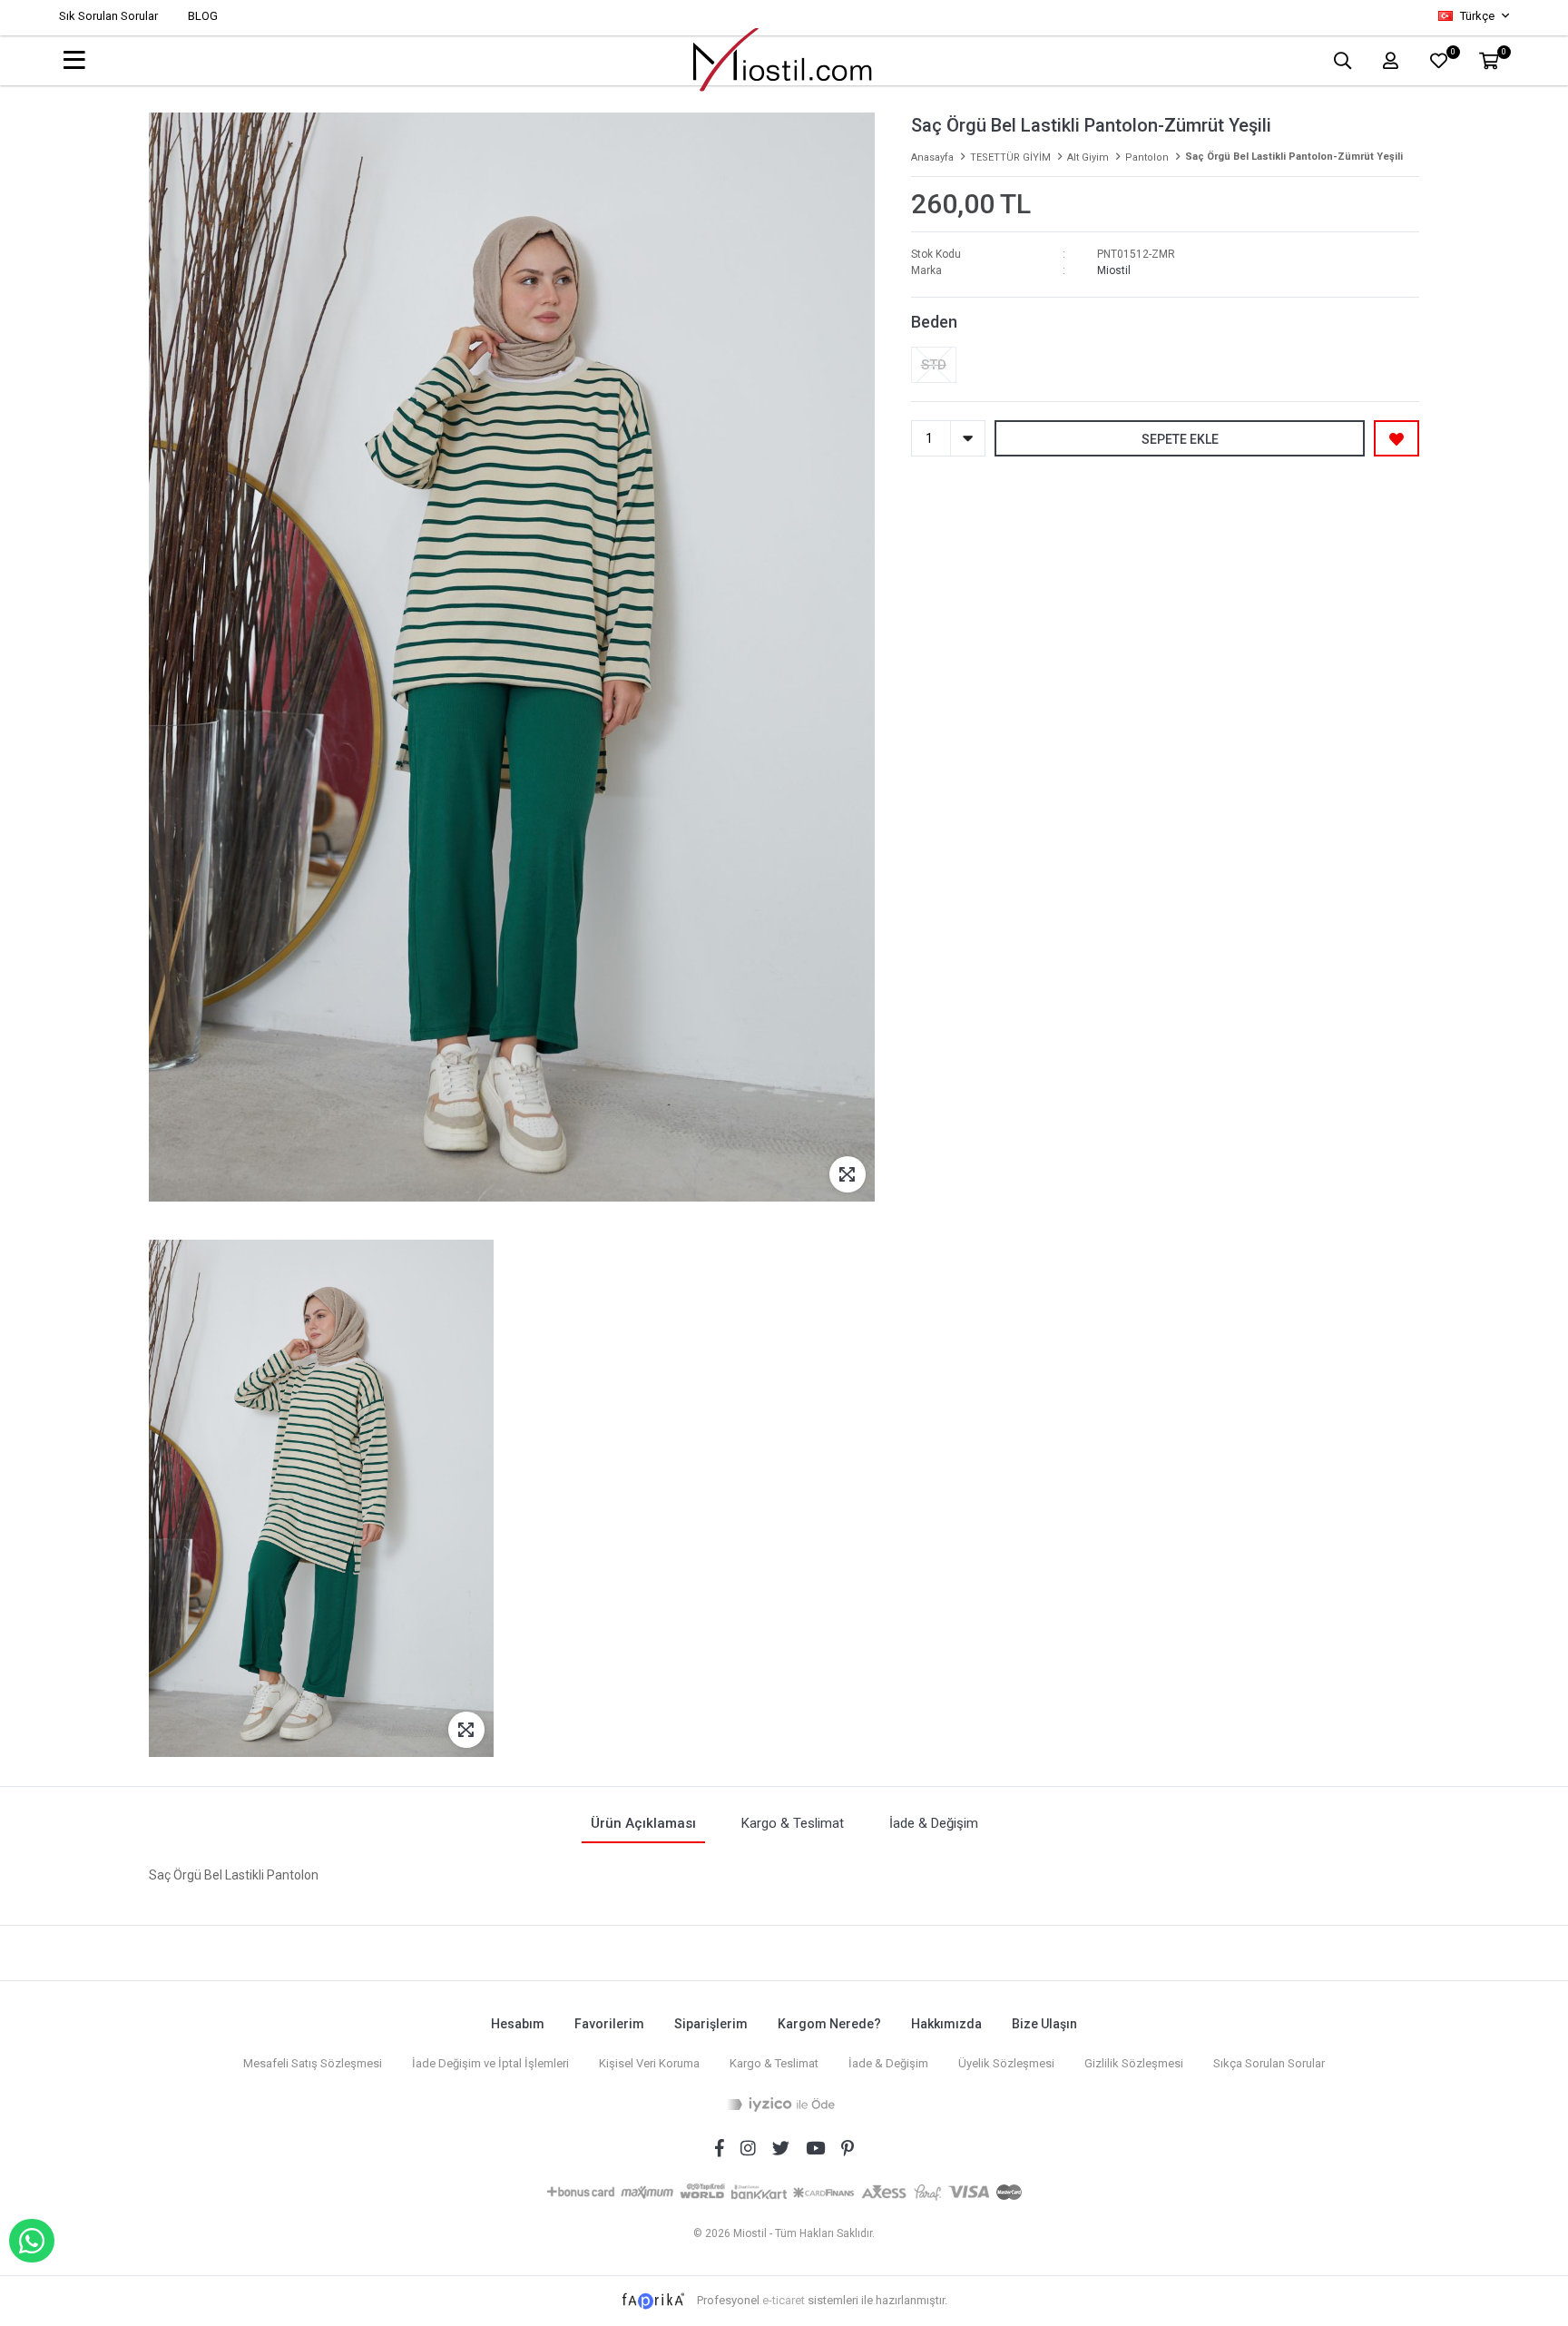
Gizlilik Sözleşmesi (1134, 2063)
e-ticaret (784, 2300)
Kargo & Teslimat (774, 2063)
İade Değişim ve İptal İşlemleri (490, 2063)
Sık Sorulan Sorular (108, 16)
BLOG (203, 16)
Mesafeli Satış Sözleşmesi (313, 2063)
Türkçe (1477, 16)
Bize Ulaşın (1044, 2024)
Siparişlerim (711, 2024)
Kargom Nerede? (829, 2024)
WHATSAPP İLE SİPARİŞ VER (32, 2241)
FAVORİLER (1452, 54)
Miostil (1114, 270)
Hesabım (518, 2024)
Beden (934, 322)
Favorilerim (609, 2024)
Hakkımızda (946, 2024)
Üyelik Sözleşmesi (1006, 2063)
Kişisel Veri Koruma (649, 2063)
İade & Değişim (888, 2063)
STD (934, 365)
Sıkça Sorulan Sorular (1269, 2063)
